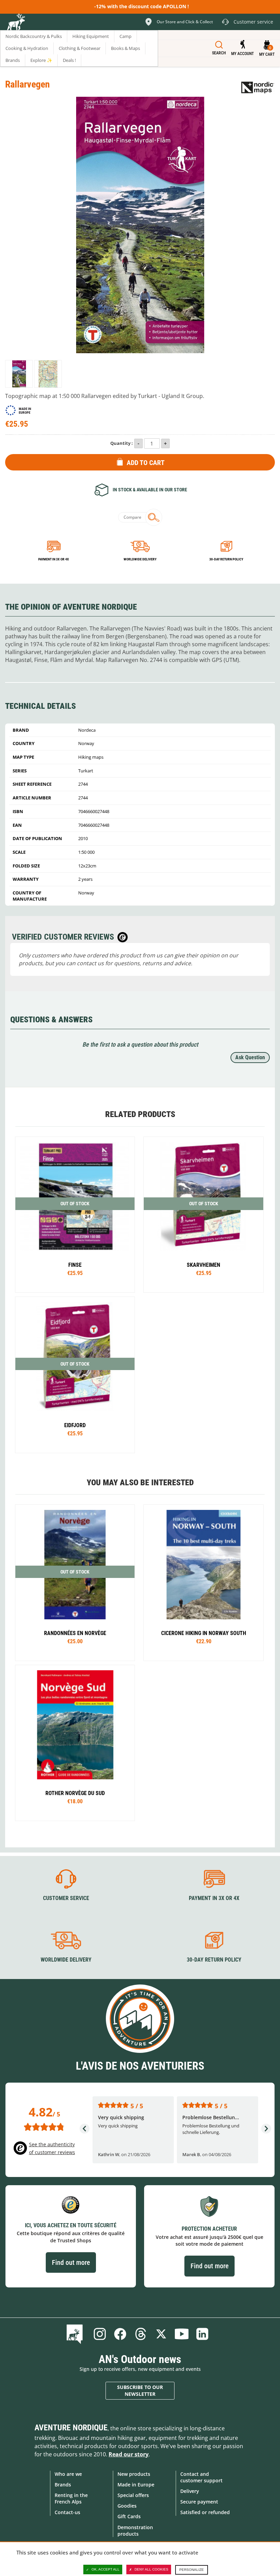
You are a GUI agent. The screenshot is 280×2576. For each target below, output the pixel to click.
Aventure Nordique (71, 2428)
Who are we (68, 2474)
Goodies (127, 2506)
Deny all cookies (151, 2569)
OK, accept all (106, 2569)
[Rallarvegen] (19, 374)
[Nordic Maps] (258, 87)
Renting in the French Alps (71, 2498)
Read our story (129, 2454)
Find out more (71, 2262)
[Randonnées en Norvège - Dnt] (75, 1583)
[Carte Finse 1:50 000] (75, 1215)
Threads (141, 2334)
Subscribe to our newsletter (140, 2391)
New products (134, 2474)
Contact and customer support (201, 2477)
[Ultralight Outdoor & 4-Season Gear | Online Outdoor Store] (16, 23)
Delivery (190, 2491)
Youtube (182, 2334)
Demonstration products (135, 2531)
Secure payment (199, 2502)
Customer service (66, 1898)
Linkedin (202, 2334)
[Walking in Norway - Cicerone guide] (203, 1583)
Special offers (133, 2495)
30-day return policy (226, 559)
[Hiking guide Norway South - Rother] (75, 1743)
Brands (63, 2485)
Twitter (161, 2334)
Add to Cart (146, 463)
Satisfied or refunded (205, 2512)
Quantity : (122, 443)
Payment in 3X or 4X (214, 1898)
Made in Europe (136, 2485)
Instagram (100, 2334)
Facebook (120, 2334)
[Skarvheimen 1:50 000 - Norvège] (203, 1215)
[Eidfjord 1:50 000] (75, 1375)
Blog (76, 2334)
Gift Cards (129, 2516)
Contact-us (67, 2512)
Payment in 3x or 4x (54, 559)
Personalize (192, 2570)
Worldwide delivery (140, 559)
